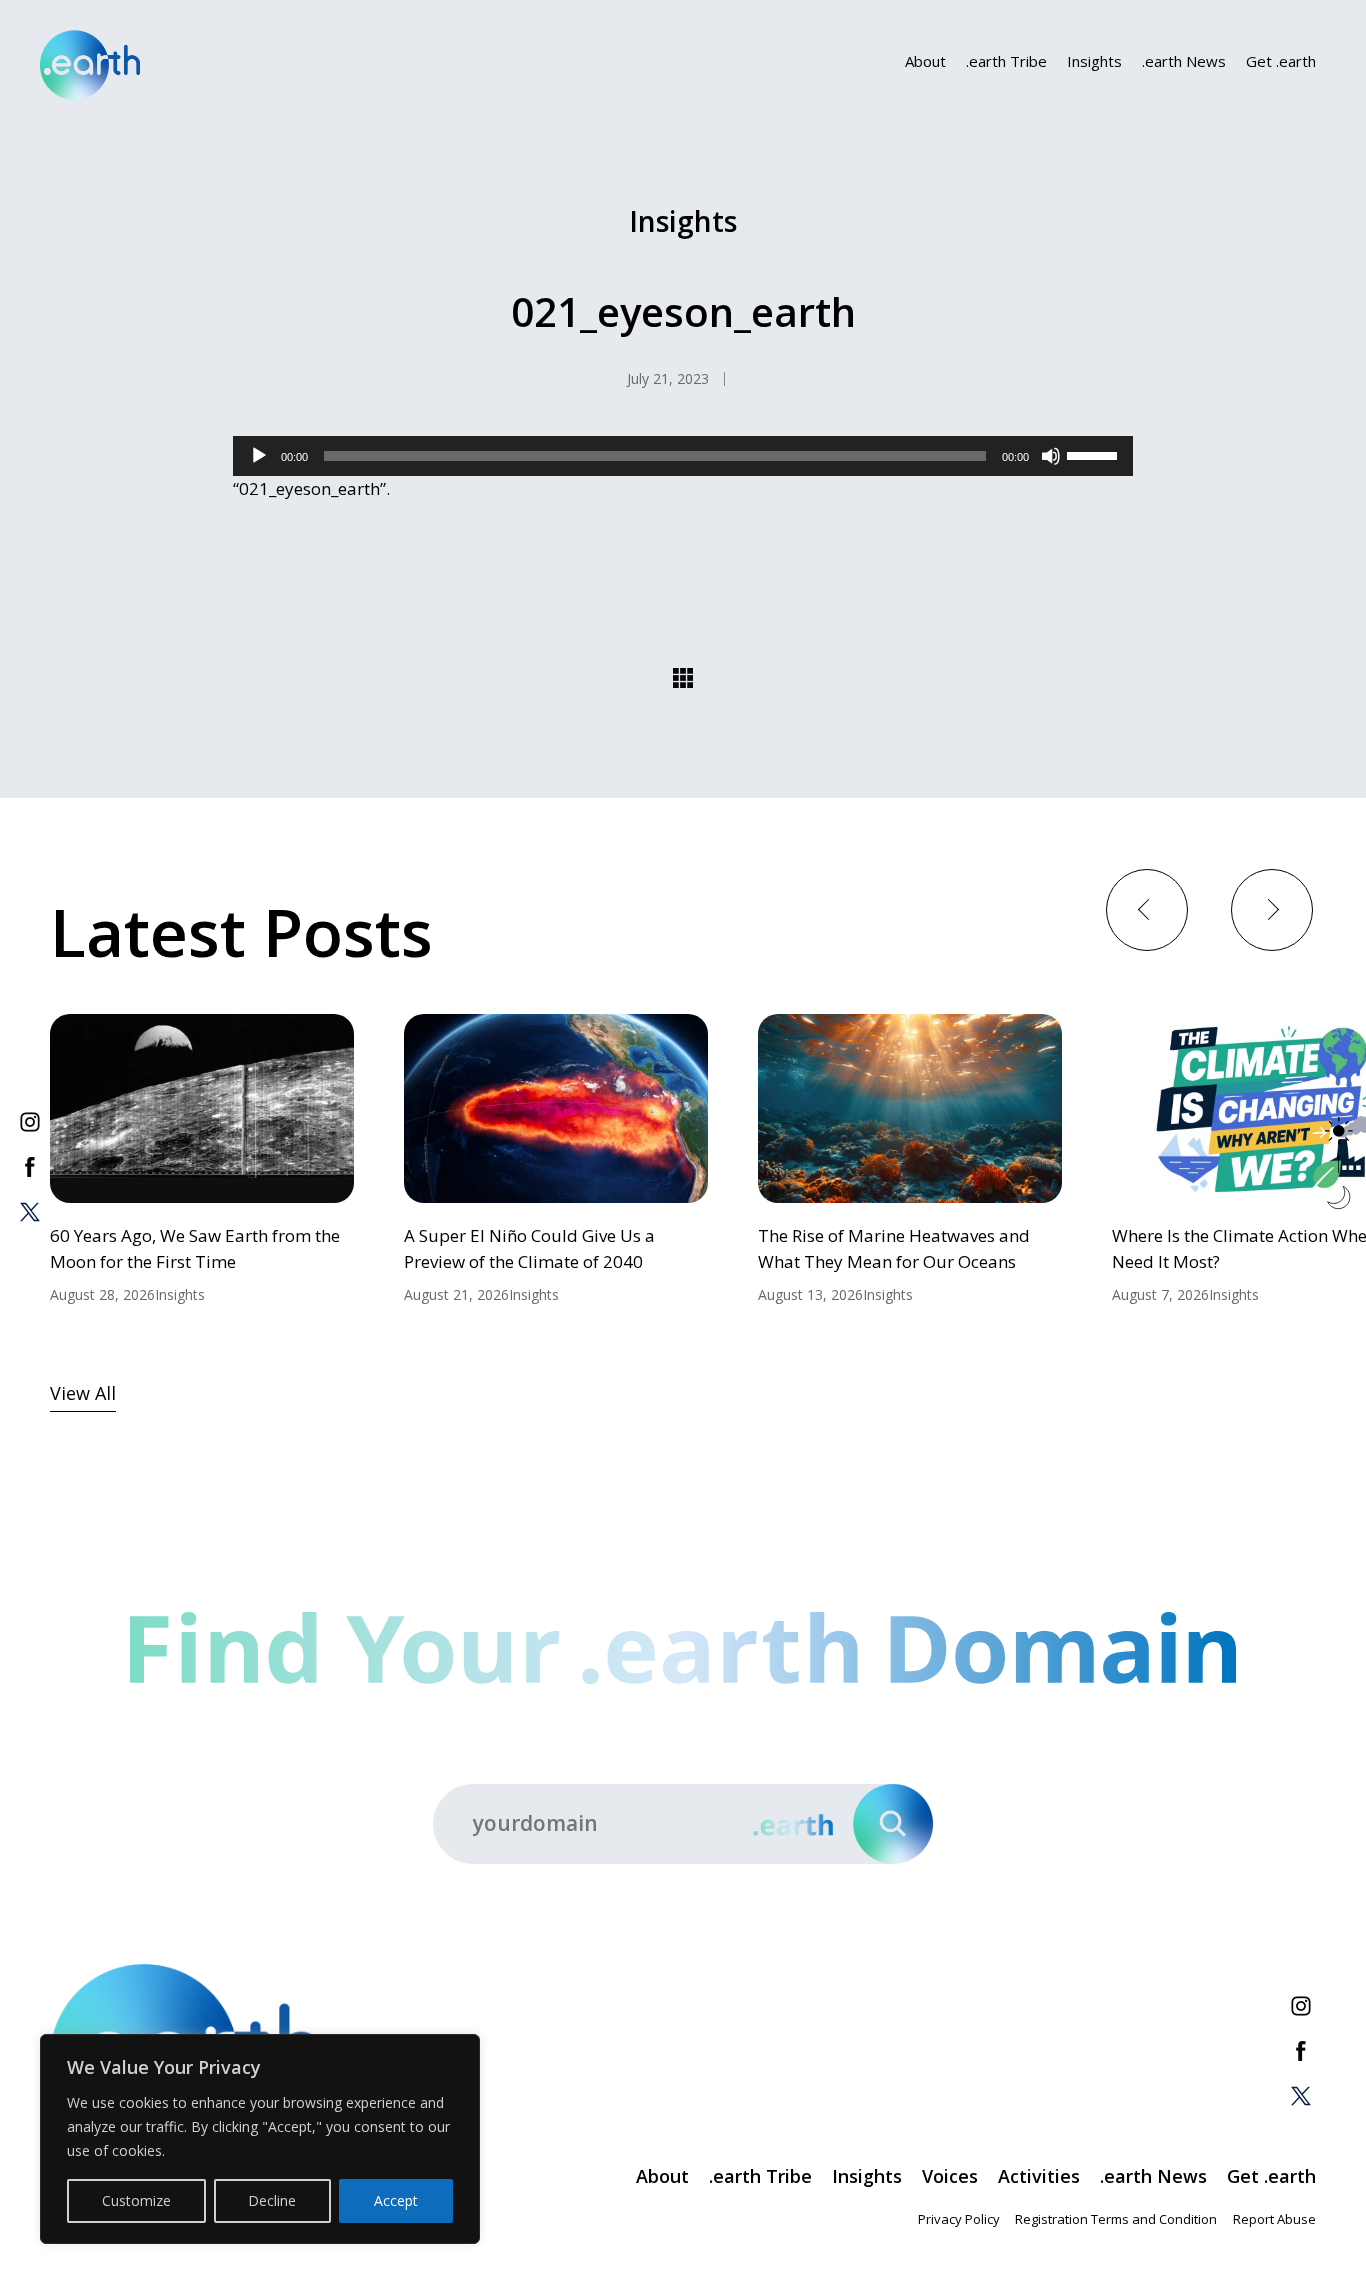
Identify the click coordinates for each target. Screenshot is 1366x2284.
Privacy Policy (959, 2219)
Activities (1039, 2176)
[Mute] (1051, 456)
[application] (683, 456)
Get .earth (1281, 61)
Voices (950, 2176)
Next (1271, 908)
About (925, 61)
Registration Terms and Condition (1116, 2219)
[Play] (259, 456)
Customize (136, 2200)
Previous (1146, 908)
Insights (1094, 61)
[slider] (1095, 454)
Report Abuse (1274, 2219)
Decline (272, 2200)
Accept (396, 2200)
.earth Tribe (1006, 61)
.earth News (1184, 61)
